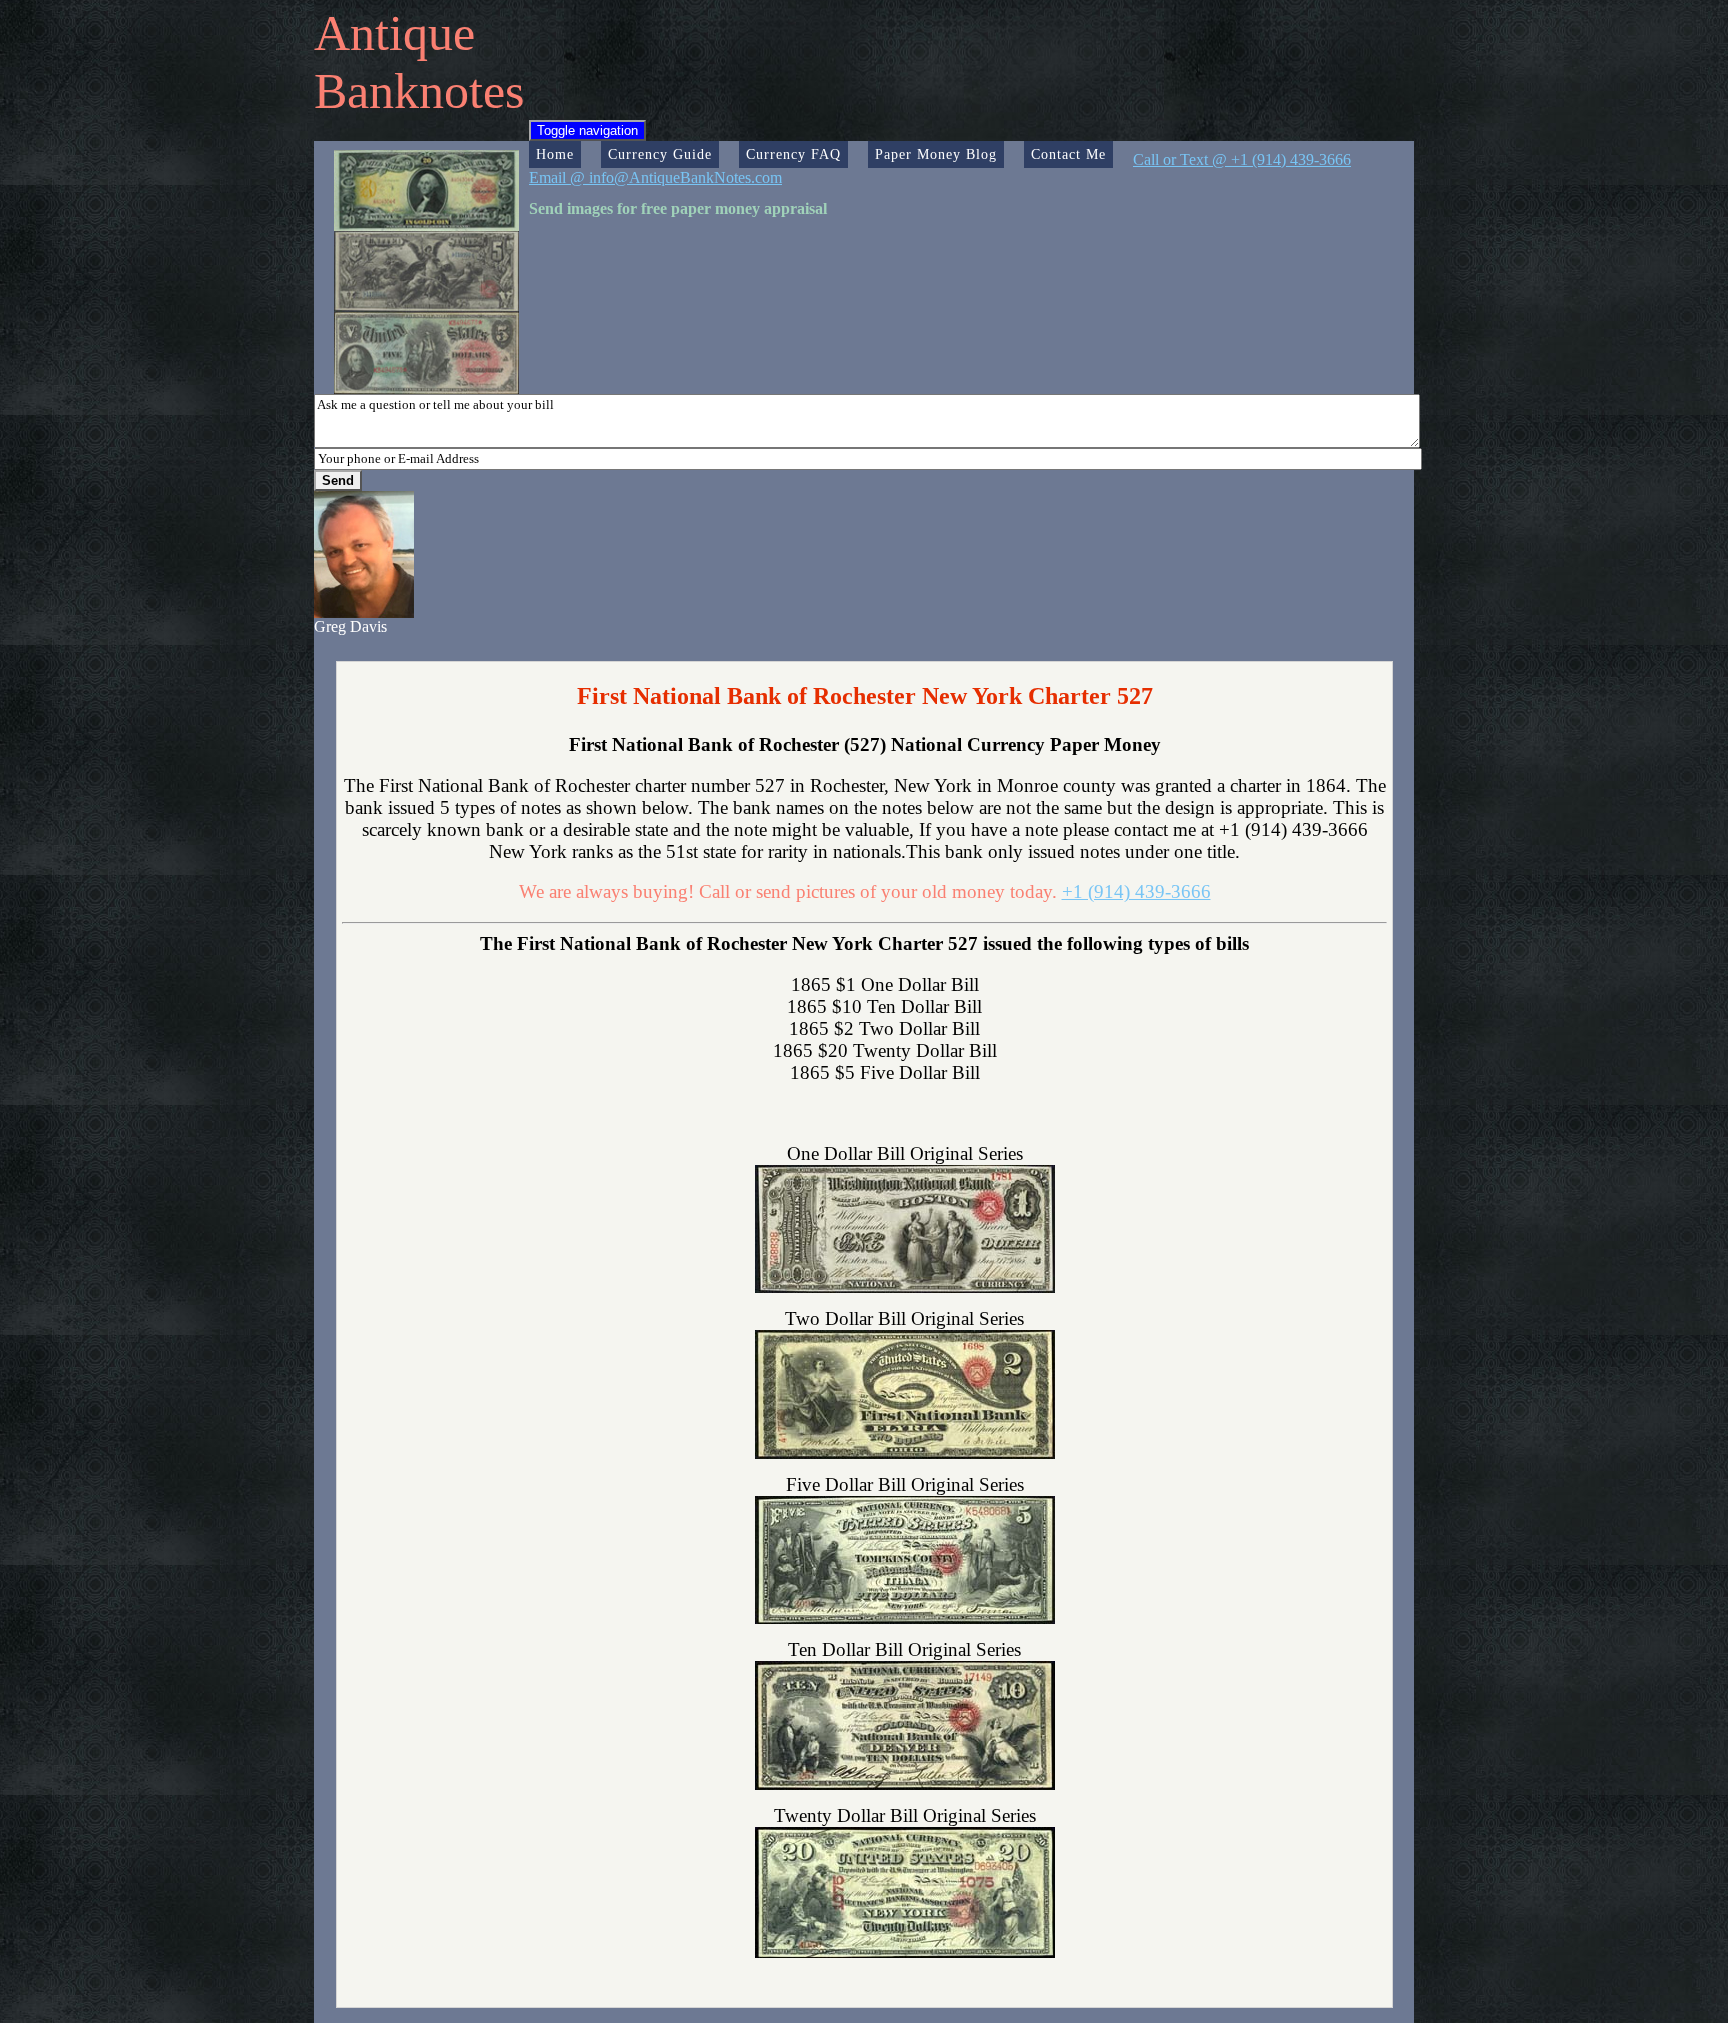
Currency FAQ (793, 154)
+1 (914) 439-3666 (1136, 891)
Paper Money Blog (936, 154)
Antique (394, 33)
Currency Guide (660, 154)
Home (555, 154)
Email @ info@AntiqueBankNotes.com (655, 177)
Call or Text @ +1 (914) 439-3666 (1242, 159)
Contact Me (1068, 154)
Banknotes (419, 91)
